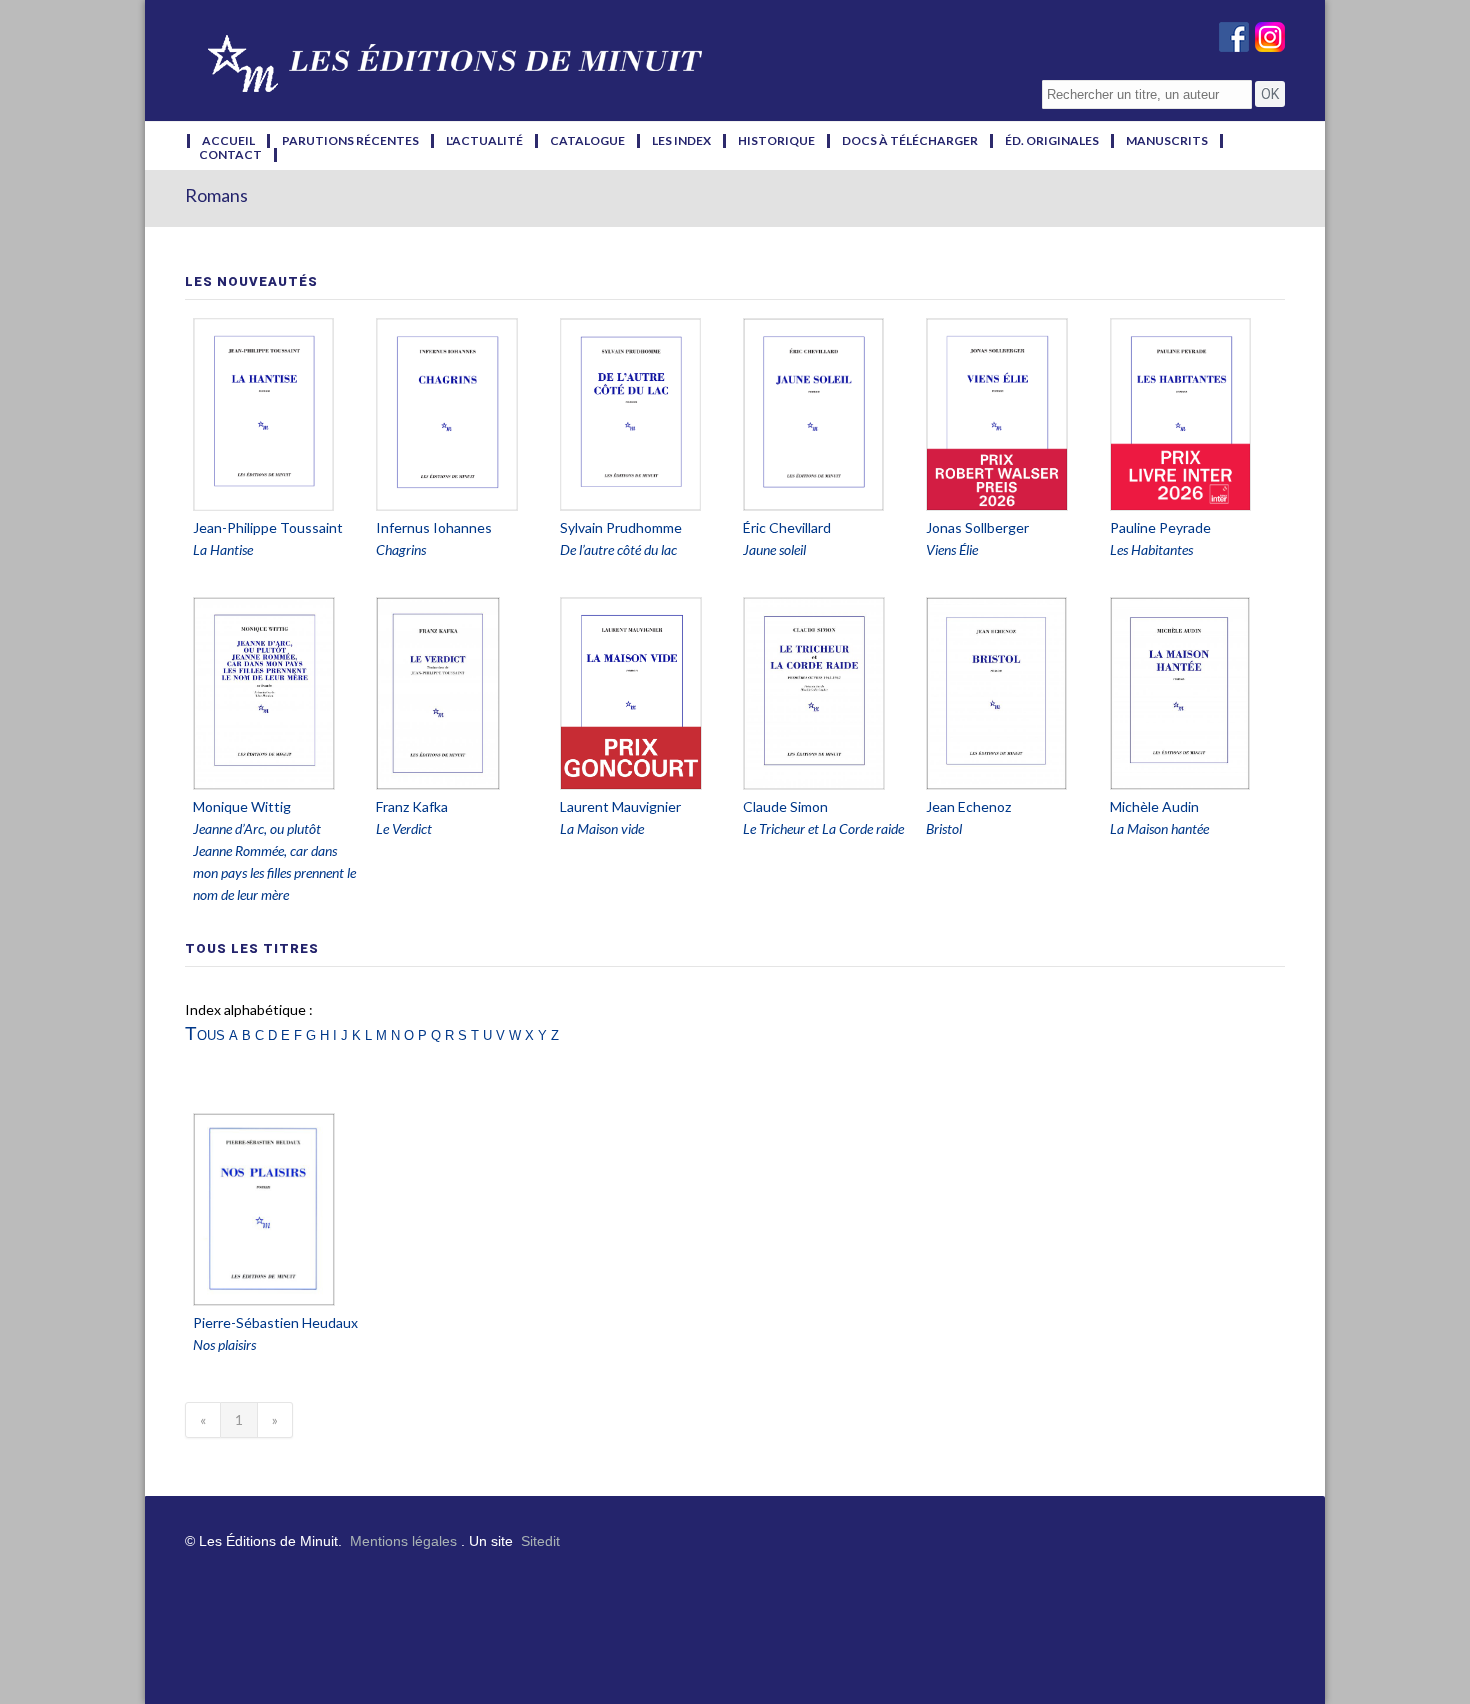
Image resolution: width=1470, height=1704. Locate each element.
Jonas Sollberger (977, 527)
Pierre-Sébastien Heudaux (275, 1322)
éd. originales (1052, 141)
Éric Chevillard (787, 527)
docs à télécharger (910, 141)
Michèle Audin (1154, 806)
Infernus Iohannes (434, 527)
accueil (228, 141)
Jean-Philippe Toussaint (268, 527)
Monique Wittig (242, 806)
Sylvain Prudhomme (621, 527)
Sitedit (540, 1541)
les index (681, 141)
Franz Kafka (412, 806)
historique (776, 141)
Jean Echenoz (968, 806)
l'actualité (484, 141)
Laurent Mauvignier (620, 806)
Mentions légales (403, 1541)
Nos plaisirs (224, 1344)
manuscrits (1167, 141)
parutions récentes (350, 141)
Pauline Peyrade (1160, 527)
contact (230, 155)
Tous (205, 1033)
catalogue (587, 141)
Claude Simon (785, 806)
